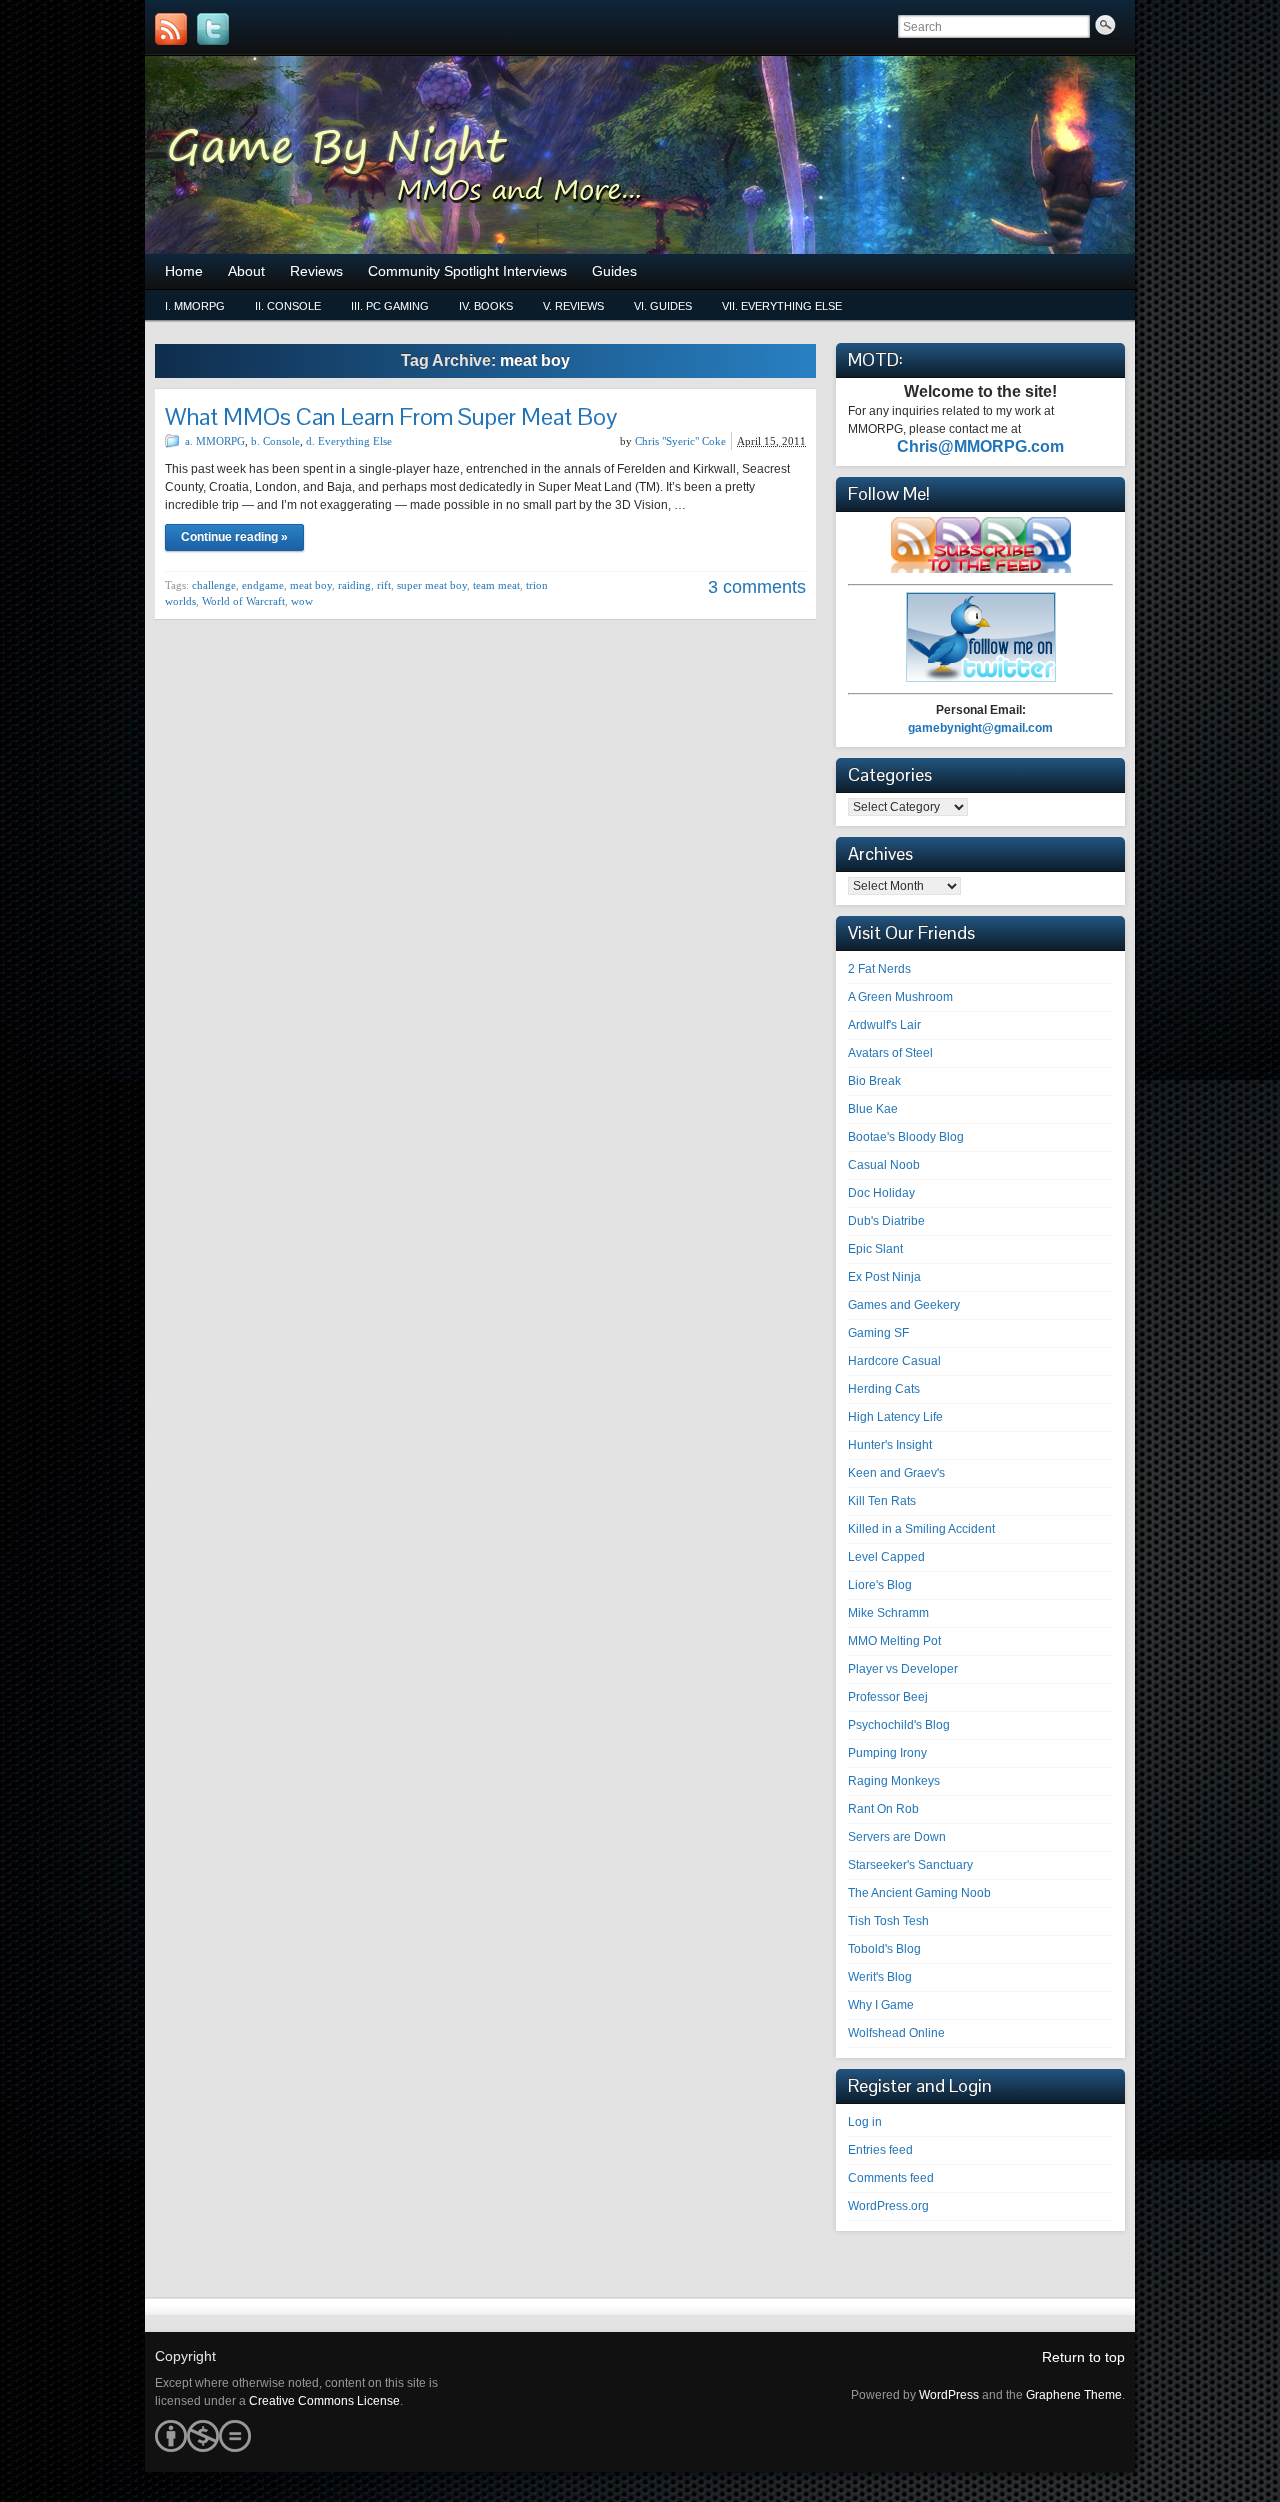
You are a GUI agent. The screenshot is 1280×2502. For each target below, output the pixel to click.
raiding (354, 585)
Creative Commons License (324, 2401)
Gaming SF (878, 1333)
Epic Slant (875, 1249)
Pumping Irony (887, 1753)
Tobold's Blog (884, 1949)
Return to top (1083, 2357)
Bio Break (874, 1081)
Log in (865, 2122)
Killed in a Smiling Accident (921, 1529)
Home (184, 271)
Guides (614, 271)
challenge (214, 585)
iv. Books (486, 306)
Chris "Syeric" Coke (680, 441)
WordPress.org (888, 2206)
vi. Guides (663, 306)
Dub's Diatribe (886, 1221)
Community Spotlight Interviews (467, 271)
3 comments (757, 587)
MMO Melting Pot (894, 1641)
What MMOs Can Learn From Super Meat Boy (391, 416)
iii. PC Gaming (390, 306)
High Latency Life (895, 1417)
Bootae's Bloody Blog (906, 1137)
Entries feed (880, 2150)
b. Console (275, 441)
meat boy (311, 585)
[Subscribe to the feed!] (171, 29)
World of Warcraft (243, 601)
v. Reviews (573, 306)
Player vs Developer (903, 1669)
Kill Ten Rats (882, 1501)
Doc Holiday (881, 1193)
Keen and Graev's (896, 1473)
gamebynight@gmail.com (980, 728)
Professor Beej (888, 1697)
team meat (496, 585)
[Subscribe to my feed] (981, 569)
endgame (263, 585)
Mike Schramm (888, 1613)
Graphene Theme (1074, 2395)
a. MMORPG (215, 441)
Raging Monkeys (894, 1781)
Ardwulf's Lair (884, 1025)
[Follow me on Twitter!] (213, 29)
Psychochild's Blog (899, 1725)
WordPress (949, 2395)
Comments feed (891, 2178)
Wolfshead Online (896, 2033)
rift (384, 585)
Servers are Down (897, 1837)
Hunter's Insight (890, 1445)
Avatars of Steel (890, 1053)
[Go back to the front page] (640, 155)
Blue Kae (873, 1109)
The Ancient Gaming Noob (919, 1893)
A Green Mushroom (900, 997)
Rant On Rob (883, 1809)
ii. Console (288, 306)
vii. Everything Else (782, 306)
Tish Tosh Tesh (888, 1921)
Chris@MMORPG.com (980, 446)
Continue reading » (234, 537)
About (246, 271)
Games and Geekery (904, 1305)
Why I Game (881, 2005)
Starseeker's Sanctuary (910, 1865)
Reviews (316, 271)
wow (302, 601)
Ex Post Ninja (884, 1277)
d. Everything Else (349, 441)
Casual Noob (884, 1165)
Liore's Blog (880, 1585)
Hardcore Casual (894, 1361)
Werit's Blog (880, 1977)
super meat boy (432, 585)
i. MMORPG (195, 306)
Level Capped (886, 1557)
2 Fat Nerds (879, 969)
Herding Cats (884, 1389)
